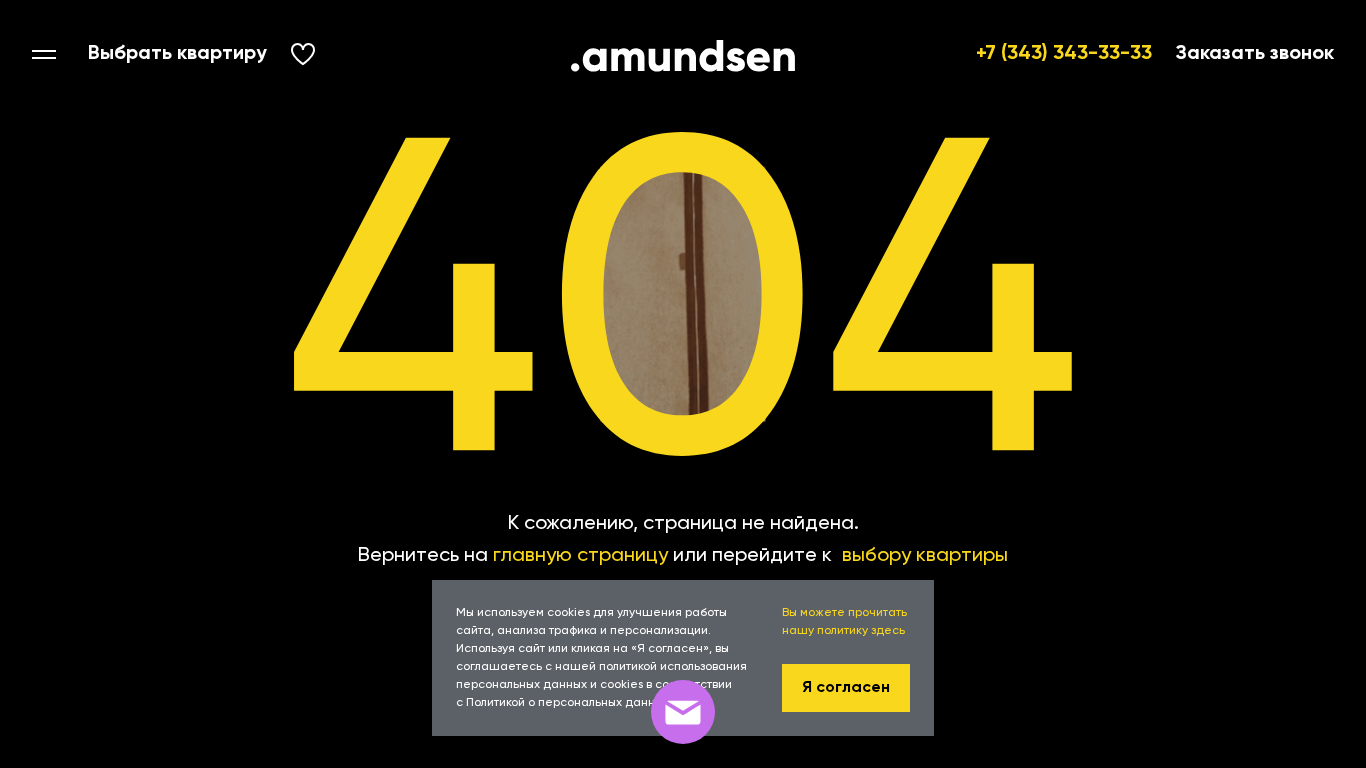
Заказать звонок (1255, 54)
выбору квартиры (925, 556)
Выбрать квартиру (177, 54)
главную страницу (580, 556)
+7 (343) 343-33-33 (1064, 54)
